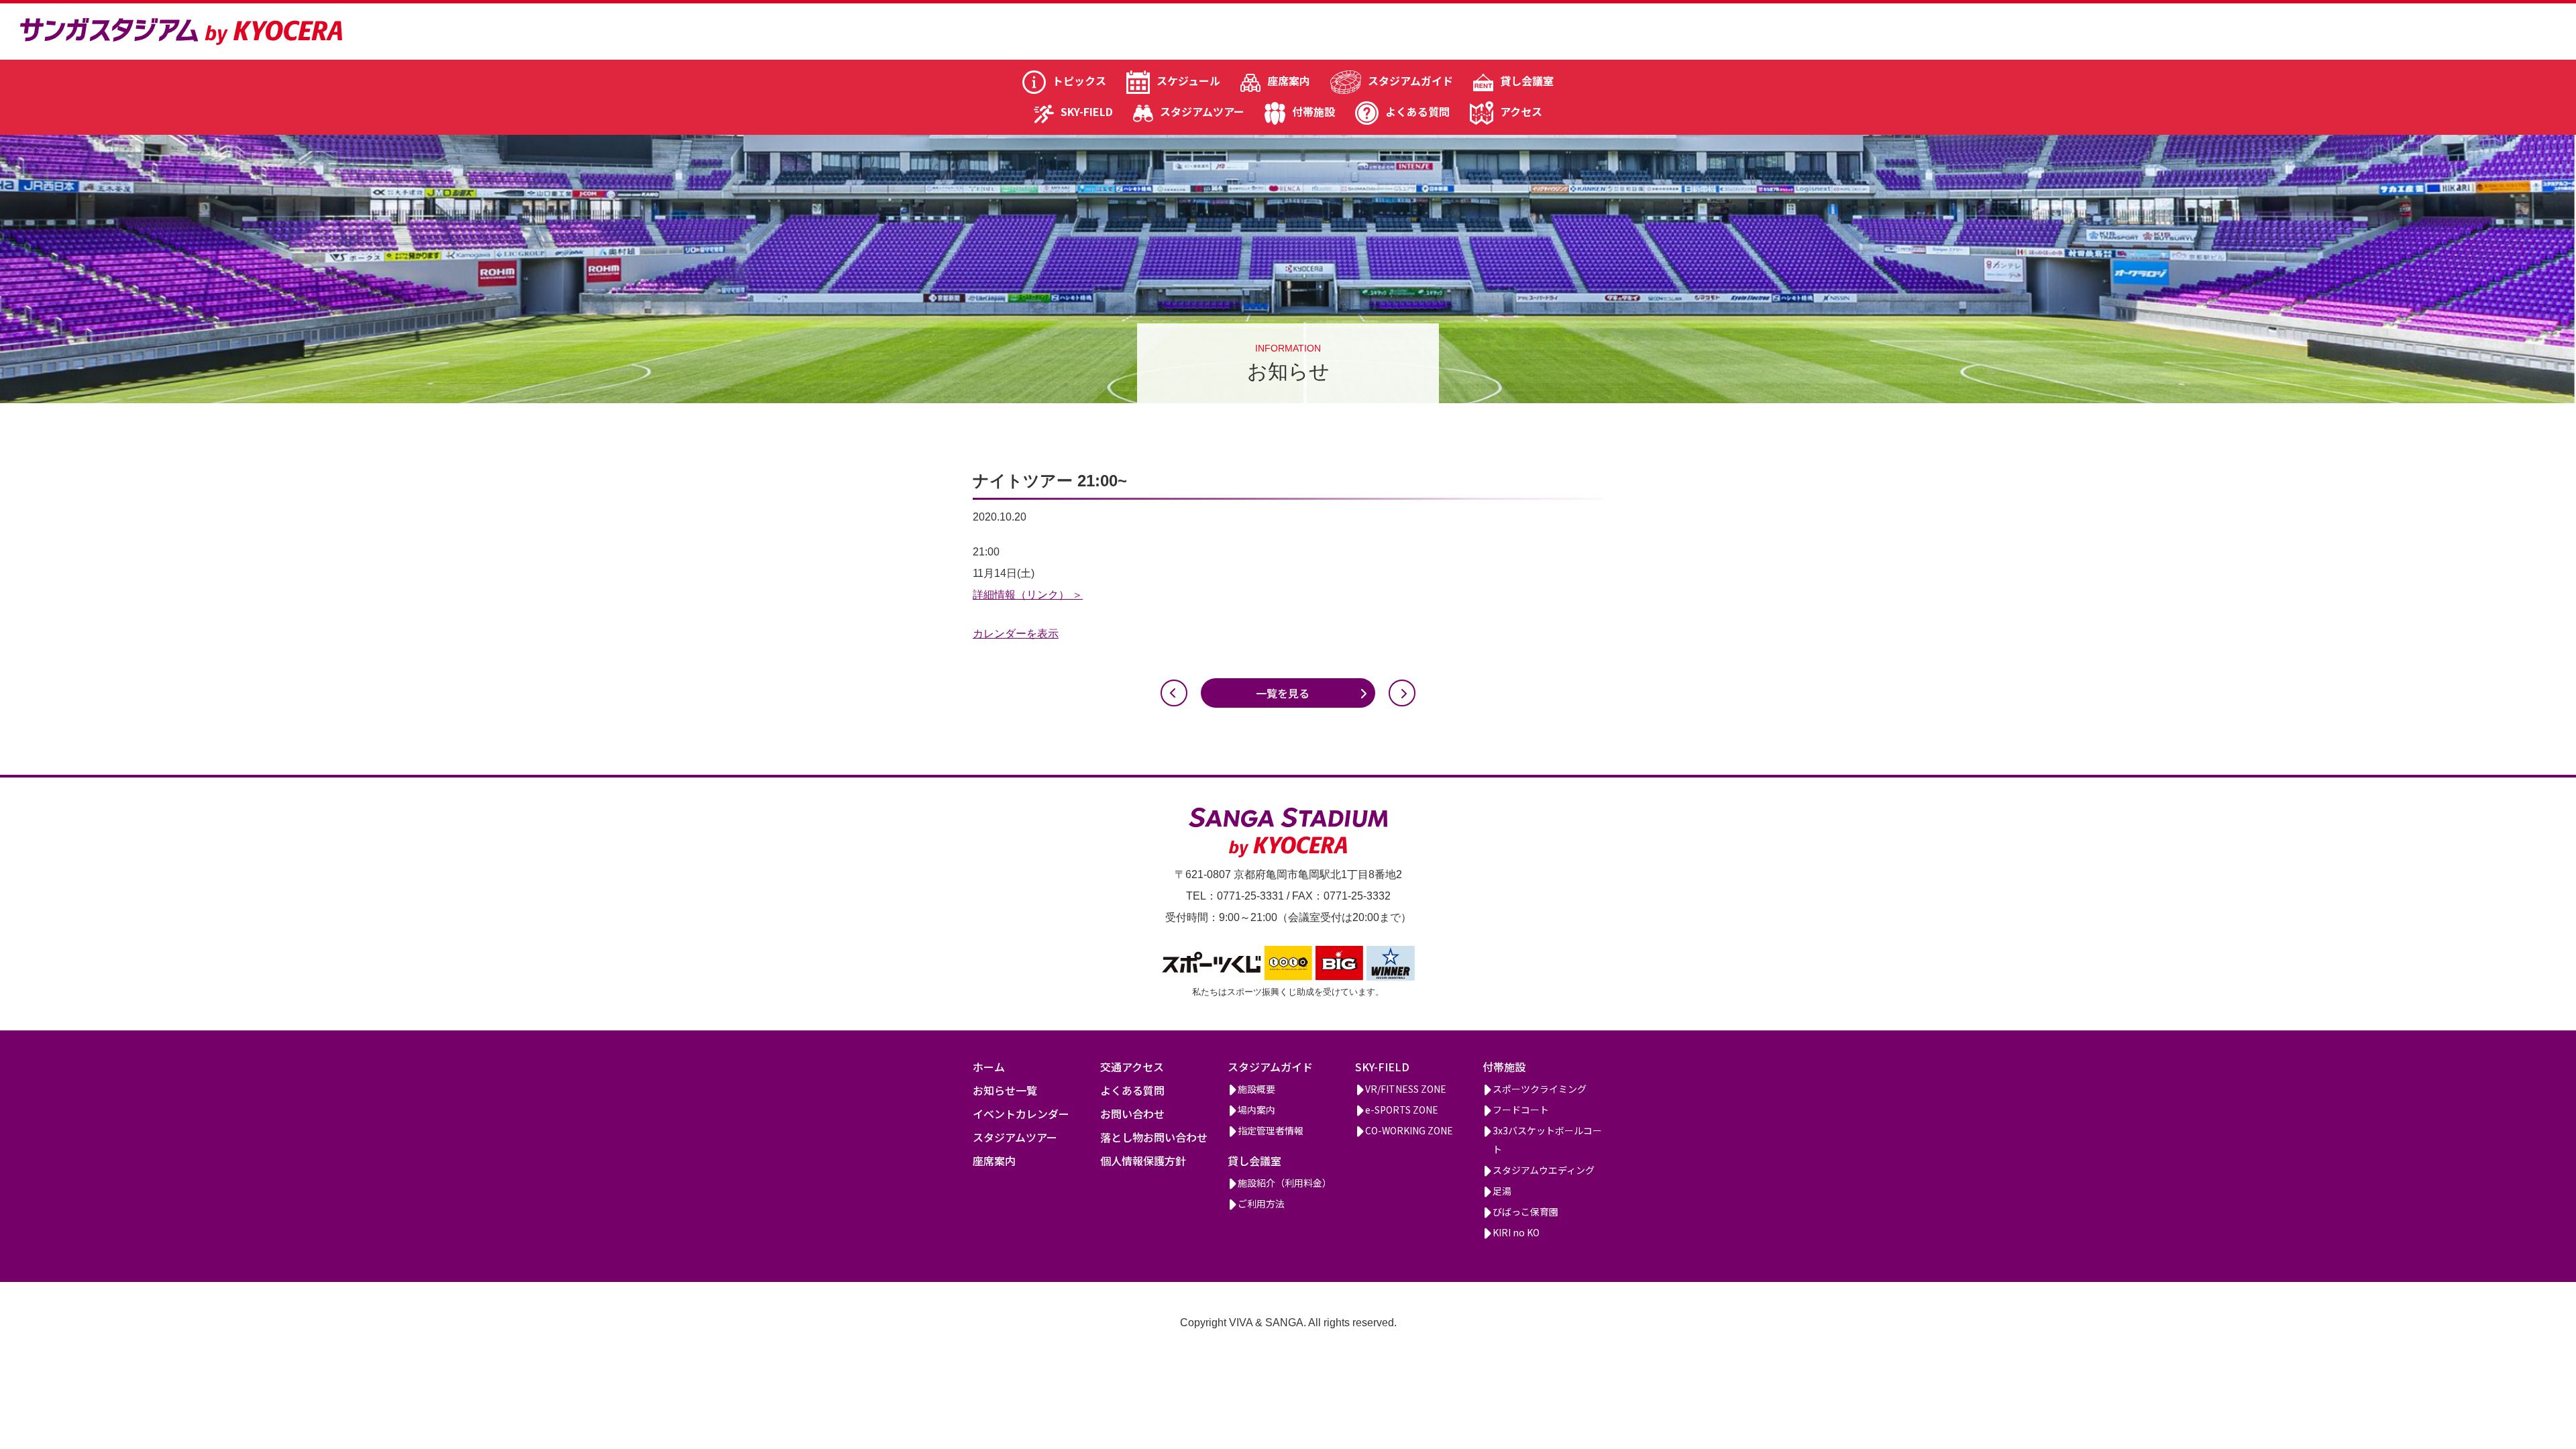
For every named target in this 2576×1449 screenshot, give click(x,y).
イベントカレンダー (1021, 1114)
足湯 (1502, 1191)
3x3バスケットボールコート (1547, 1140)
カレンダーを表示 (1016, 634)
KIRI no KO (1516, 1232)
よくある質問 (1417, 111)
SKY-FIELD (1087, 111)
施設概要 (1256, 1089)
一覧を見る (1283, 693)
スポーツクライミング (1540, 1089)
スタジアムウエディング (1544, 1170)
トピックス (1079, 80)
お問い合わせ (1132, 1114)
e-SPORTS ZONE (1402, 1110)
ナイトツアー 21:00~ (1402, 693)
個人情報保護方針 (1143, 1161)
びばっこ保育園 (1525, 1212)
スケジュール (1188, 80)
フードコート (1521, 1110)
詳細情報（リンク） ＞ (1028, 595)
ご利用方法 (1261, 1203)
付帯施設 (1313, 111)
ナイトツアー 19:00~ (1174, 693)
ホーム (989, 1067)
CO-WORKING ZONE (1409, 1130)
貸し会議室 (1527, 80)
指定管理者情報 (1271, 1130)
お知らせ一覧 (1005, 1090)
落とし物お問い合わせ (1154, 1137)
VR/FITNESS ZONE (1406, 1089)
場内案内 (1256, 1110)
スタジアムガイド (1410, 80)
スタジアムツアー (1202, 111)
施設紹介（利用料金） (1285, 1183)
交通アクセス (1132, 1067)
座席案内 (1289, 80)
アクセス (1521, 111)
